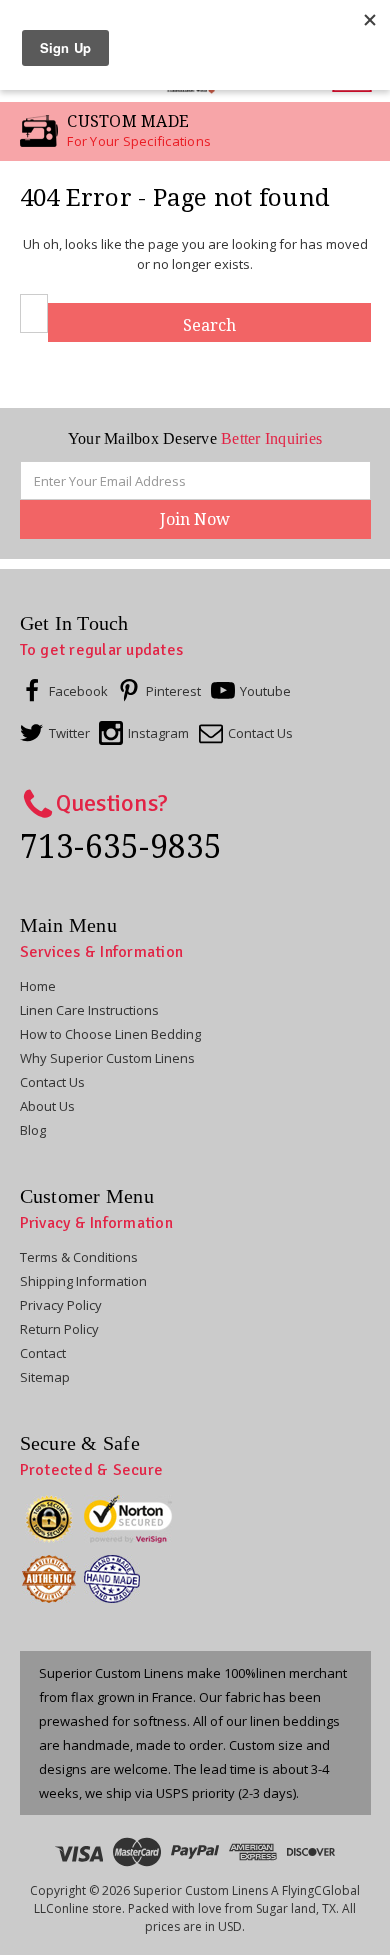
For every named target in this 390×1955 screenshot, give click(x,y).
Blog (33, 1130)
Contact (43, 1353)
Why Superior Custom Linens (107, 1058)
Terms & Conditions (79, 1257)
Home (38, 986)
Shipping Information (83, 1281)
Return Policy (59, 1329)
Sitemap (45, 1377)
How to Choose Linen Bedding (110, 1034)
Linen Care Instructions (89, 1010)
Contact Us (52, 1082)
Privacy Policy (61, 1305)
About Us (47, 1106)
